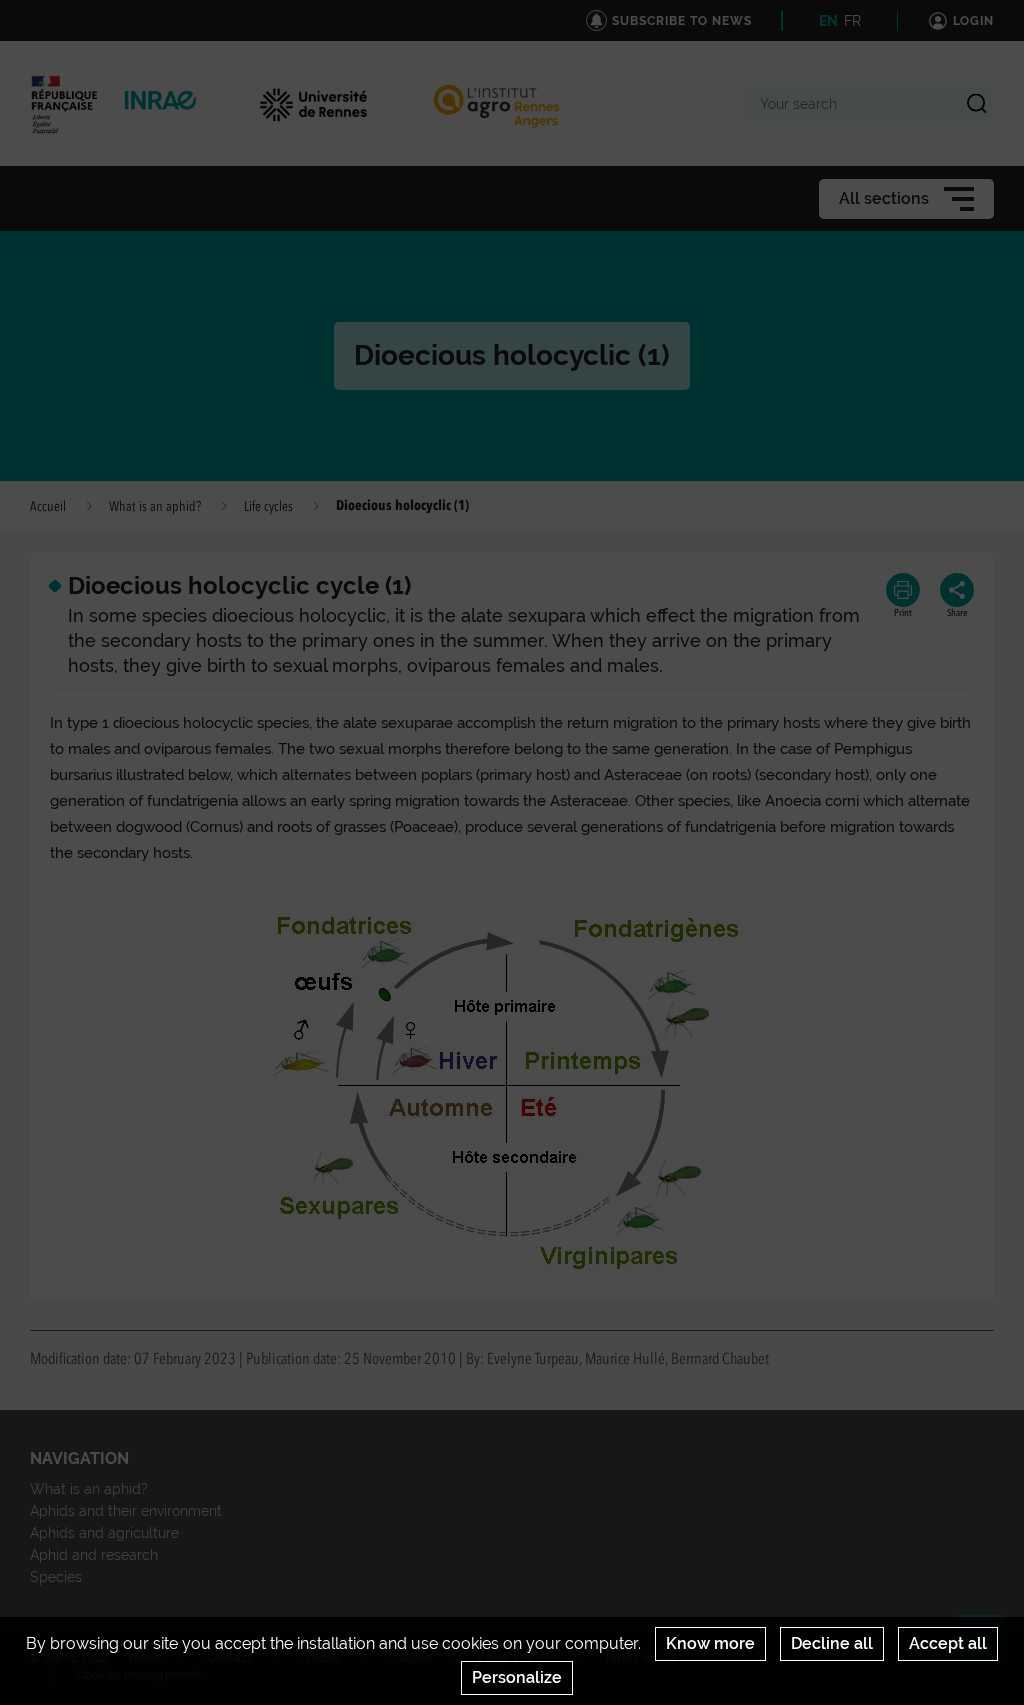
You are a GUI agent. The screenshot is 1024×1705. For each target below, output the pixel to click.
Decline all (832, 1643)
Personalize (517, 1677)
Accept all (948, 1643)
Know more (710, 1643)
